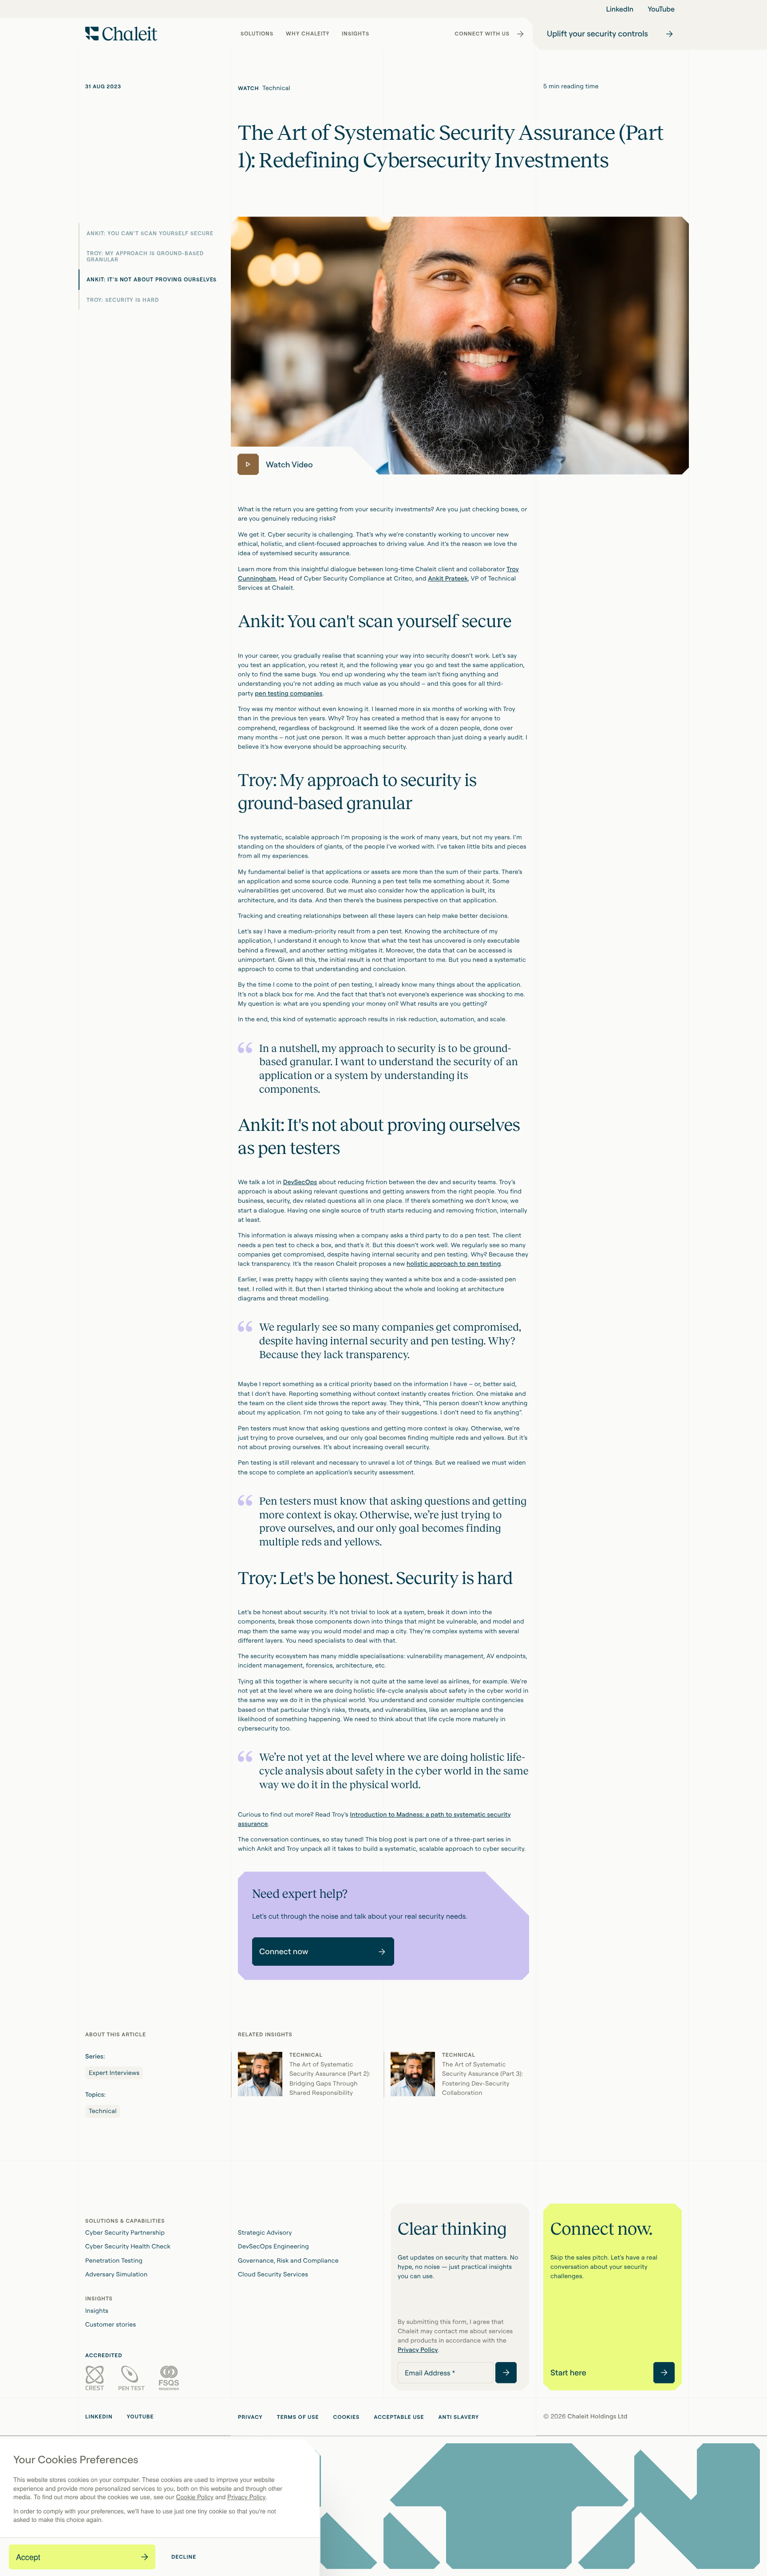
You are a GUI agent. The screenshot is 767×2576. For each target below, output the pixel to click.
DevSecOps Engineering (273, 2246)
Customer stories (111, 2325)
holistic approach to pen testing (454, 1264)
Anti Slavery (459, 2417)
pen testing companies (289, 693)
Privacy (250, 2417)
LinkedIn (620, 9)
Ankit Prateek (448, 579)
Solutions (258, 36)
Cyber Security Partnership (125, 2233)
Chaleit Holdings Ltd (598, 2416)
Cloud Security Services (273, 2274)
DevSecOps (300, 1182)
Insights (358, 36)
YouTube (661, 9)
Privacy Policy (247, 2497)
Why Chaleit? (308, 36)
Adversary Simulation (116, 2274)
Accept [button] (28, 2557)
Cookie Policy (194, 2497)
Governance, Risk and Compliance (288, 2261)
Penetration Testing (114, 2261)
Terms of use (298, 2417)
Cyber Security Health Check (128, 2246)
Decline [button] (184, 2557)
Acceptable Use (399, 2417)
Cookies (346, 2417)
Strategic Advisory (265, 2233)
